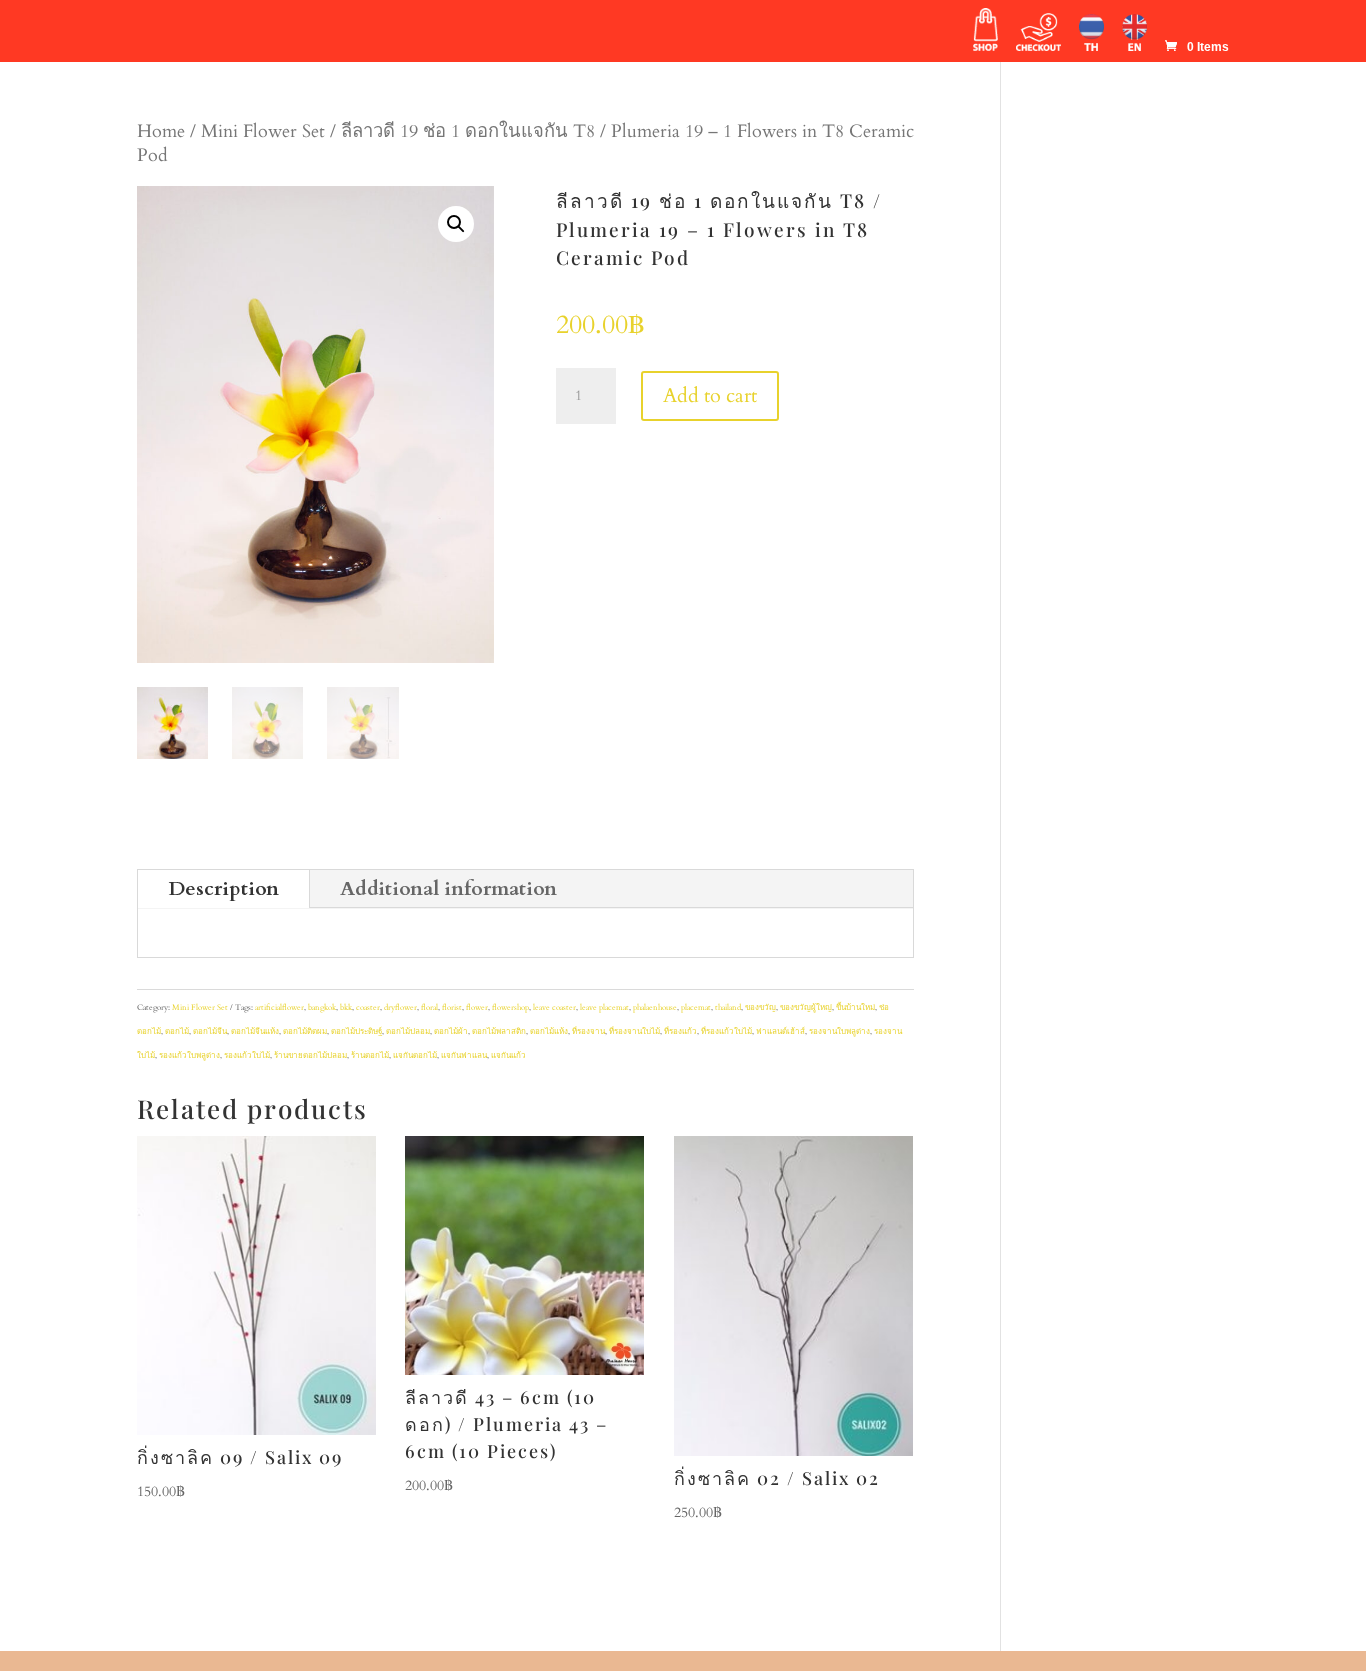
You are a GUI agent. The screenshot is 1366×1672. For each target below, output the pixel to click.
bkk (346, 1007)
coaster (368, 1007)
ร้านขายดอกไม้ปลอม (310, 1055)
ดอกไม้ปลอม (408, 1031)
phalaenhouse (655, 1007)
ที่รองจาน (588, 1031)
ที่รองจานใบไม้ (634, 1031)
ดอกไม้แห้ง (549, 1031)
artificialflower (279, 1007)
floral (429, 1007)
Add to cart (710, 395)
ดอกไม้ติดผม (305, 1031)
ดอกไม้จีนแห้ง (255, 1031)
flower (477, 1007)
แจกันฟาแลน (464, 1055)
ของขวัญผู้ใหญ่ (806, 1007)
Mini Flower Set (263, 131)
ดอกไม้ (177, 1031)
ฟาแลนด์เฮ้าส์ (780, 1031)
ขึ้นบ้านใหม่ (855, 1007)
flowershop (510, 1007)
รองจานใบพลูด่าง (839, 1031)
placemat (696, 1007)
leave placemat (604, 1007)
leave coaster (554, 1007)
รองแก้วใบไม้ (247, 1055)
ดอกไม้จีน (210, 1031)
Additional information (448, 888)
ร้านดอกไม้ (370, 1055)
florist (452, 1007)
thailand (728, 1007)
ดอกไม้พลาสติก (499, 1031)
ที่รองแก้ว (680, 1031)
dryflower (400, 1007)
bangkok (322, 1007)
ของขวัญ (760, 1007)
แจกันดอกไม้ (415, 1055)
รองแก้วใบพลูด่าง (189, 1055)
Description (223, 888)
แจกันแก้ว (508, 1055)
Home (161, 131)
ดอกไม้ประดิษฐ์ (356, 1031)
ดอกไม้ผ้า (451, 1031)
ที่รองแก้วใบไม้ (726, 1031)
